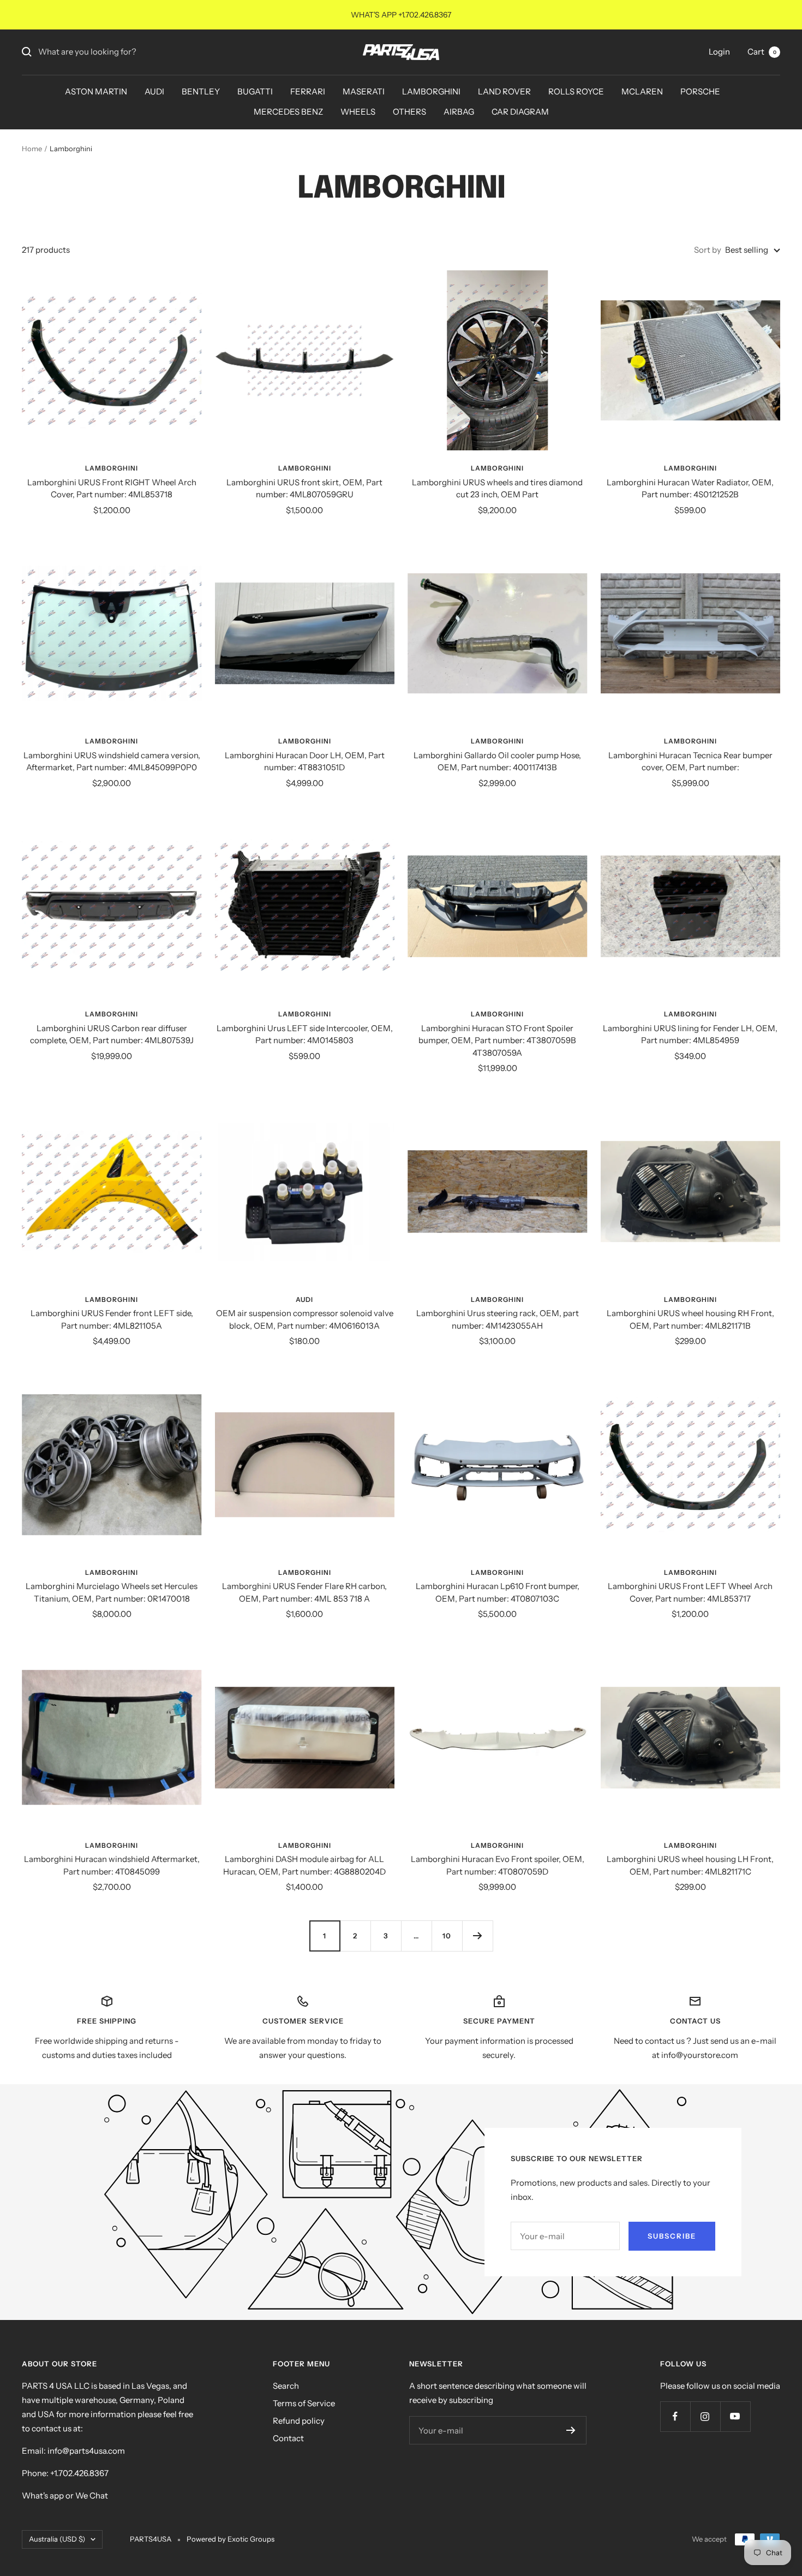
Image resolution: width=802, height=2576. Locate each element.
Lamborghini (112, 468)
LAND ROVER (504, 91)
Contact (288, 2438)
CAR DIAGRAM (520, 112)
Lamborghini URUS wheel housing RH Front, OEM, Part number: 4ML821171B (690, 1319)
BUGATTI (255, 91)
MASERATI (364, 91)
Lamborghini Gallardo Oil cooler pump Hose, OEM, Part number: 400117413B (497, 762)
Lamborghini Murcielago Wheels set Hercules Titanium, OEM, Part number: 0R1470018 (112, 1592)
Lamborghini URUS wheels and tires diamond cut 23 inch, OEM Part (497, 489)
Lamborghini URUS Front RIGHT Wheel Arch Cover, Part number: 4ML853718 (112, 489)
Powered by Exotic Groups (231, 2539)
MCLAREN (642, 91)
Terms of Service (304, 2403)
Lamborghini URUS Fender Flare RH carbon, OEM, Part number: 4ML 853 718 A (304, 1592)
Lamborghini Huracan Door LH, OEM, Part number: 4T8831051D (305, 762)
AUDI (154, 91)
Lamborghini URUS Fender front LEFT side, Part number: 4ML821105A (112, 1319)
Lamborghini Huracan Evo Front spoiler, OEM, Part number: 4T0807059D (498, 1865)
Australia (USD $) (57, 2539)
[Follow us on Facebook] (675, 2416)
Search (286, 2386)
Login (719, 52)
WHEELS (358, 112)
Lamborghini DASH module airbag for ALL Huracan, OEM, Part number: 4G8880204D (304, 1865)
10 (447, 1936)
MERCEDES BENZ (288, 112)
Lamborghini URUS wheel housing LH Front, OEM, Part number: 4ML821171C (690, 1865)
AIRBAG (459, 112)
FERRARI (308, 91)
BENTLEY (201, 91)
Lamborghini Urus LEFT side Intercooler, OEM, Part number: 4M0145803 (305, 1034)
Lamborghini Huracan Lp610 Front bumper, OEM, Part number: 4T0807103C (498, 1592)
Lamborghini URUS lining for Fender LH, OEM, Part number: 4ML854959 (690, 1034)
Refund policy (299, 2421)
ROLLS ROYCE (576, 91)
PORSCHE (700, 91)
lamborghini (497, 1572)
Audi (304, 1299)
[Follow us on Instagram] (705, 2416)
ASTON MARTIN (96, 91)
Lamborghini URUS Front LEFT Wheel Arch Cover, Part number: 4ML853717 (690, 1592)
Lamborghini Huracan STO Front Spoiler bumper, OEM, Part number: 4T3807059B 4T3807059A (497, 1040)
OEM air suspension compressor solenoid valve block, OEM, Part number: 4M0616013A (305, 1319)
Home (32, 148)
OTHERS (409, 112)
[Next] (477, 1936)
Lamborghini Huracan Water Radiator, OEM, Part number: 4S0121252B (690, 489)
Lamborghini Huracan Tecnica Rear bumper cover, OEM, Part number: (690, 762)
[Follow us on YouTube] (735, 2416)
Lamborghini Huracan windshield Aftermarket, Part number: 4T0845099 (112, 1865)
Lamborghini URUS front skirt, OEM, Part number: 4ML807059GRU (304, 489)
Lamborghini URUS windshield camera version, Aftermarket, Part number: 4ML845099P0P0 (112, 762)
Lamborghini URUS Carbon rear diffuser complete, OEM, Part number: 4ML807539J (112, 1034)
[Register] (571, 2430)
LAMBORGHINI (431, 91)
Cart (762, 52)
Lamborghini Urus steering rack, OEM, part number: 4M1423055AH (498, 1319)
